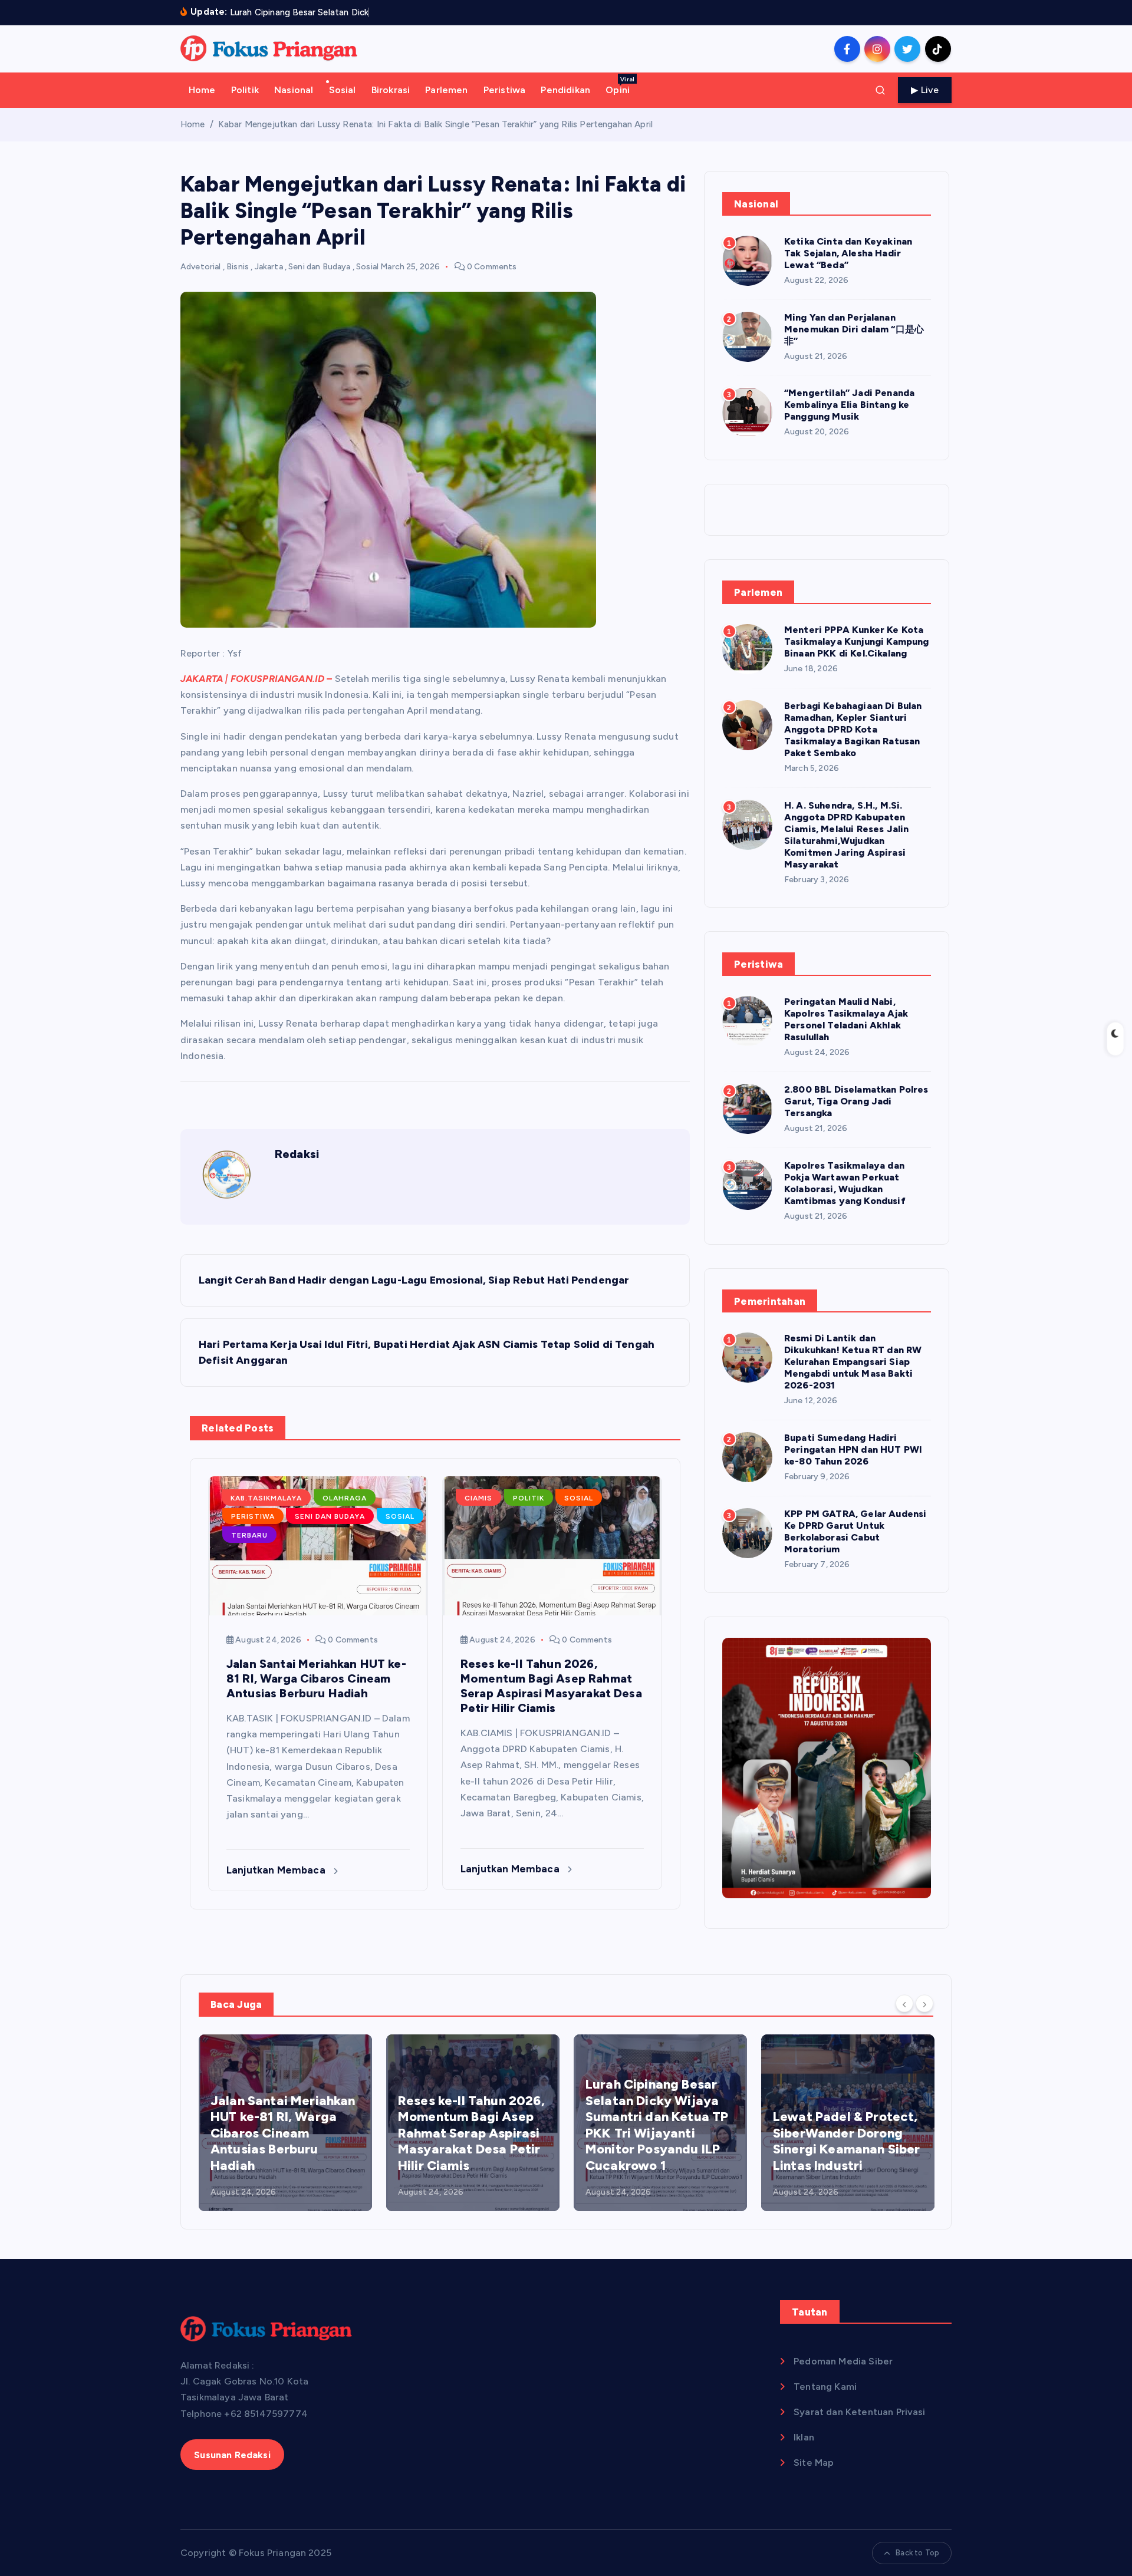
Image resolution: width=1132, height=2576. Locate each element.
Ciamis (478, 1498)
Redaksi (297, 1154)
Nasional (294, 90)
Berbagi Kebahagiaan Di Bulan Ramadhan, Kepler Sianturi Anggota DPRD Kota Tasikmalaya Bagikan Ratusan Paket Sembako (853, 729)
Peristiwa (504, 90)
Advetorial (201, 267)
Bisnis (238, 267)
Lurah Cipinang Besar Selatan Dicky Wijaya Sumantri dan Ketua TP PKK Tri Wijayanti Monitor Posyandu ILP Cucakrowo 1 (657, 2125)
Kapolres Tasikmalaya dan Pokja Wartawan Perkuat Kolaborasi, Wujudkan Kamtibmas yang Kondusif (845, 1183)
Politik (245, 90)
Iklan (804, 2437)
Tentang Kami (825, 2387)
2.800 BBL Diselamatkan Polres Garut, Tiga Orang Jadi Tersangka (856, 1101)
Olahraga (345, 1498)
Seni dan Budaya (319, 267)
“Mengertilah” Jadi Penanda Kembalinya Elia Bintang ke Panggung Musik (849, 405)
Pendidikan (565, 90)
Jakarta (269, 267)
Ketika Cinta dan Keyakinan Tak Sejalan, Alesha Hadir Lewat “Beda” (848, 253)
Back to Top (917, 2553)
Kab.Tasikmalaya (266, 1498)
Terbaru (249, 1535)
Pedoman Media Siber (843, 2361)
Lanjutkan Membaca (277, 1870)
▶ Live (925, 90)
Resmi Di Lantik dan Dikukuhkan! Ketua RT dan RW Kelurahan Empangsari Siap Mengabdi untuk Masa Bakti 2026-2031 (853, 1362)
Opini (620, 85)
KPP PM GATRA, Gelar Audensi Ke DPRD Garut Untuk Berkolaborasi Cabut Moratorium (855, 1531)
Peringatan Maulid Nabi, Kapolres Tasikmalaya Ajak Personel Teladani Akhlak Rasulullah (846, 1019)
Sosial (343, 90)
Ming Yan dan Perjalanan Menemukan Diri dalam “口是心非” (854, 329)
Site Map (814, 2463)
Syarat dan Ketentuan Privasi (859, 2412)
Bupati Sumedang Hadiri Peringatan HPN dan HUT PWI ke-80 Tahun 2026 (853, 1449)
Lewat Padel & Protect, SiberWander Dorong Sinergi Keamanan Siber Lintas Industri (847, 2141)
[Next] (924, 2003)
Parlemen (446, 90)
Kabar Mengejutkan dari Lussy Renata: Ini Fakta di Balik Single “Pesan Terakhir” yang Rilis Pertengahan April (435, 124)
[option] (285, 2123)
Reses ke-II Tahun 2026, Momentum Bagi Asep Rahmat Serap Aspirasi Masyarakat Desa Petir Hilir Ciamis (471, 2133)
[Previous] (904, 2003)
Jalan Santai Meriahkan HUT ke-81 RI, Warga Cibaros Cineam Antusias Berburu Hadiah (283, 2133)
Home (202, 90)
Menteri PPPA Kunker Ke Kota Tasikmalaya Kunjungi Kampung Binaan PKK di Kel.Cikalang (856, 641)
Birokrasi (391, 90)
